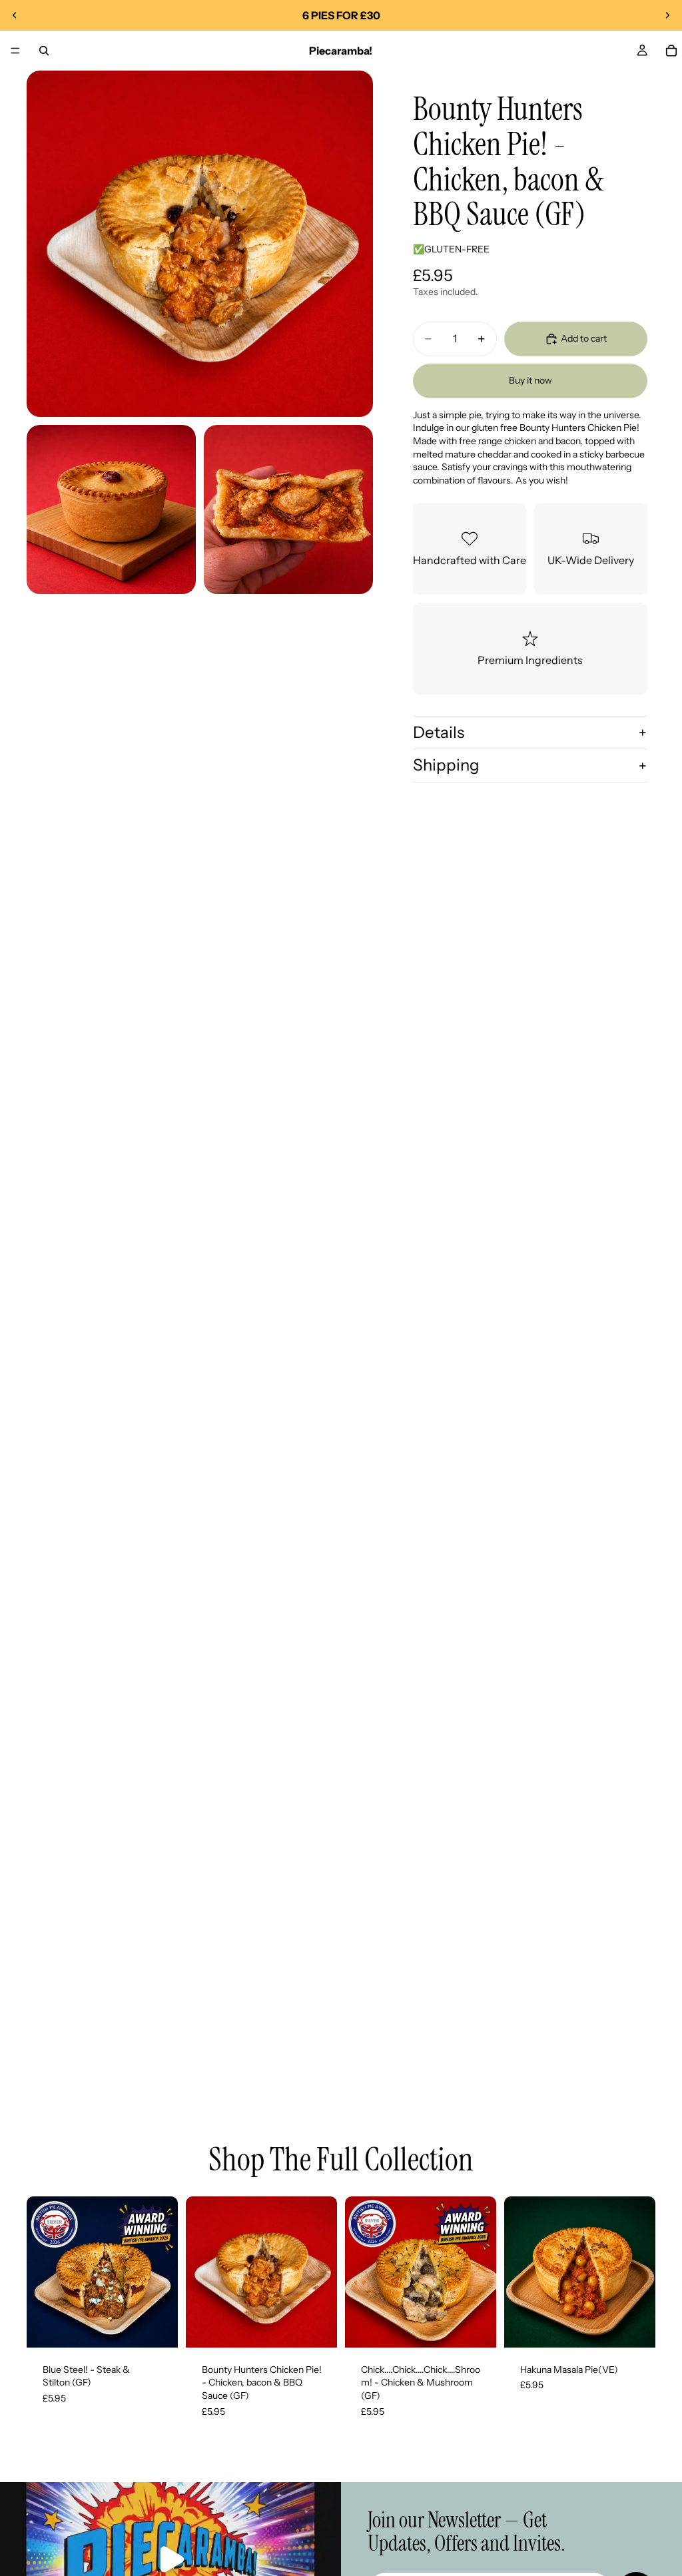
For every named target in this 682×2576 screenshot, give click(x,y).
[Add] (157, 2327)
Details (439, 732)
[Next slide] (667, 15)
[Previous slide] (15, 15)
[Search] (44, 51)
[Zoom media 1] (200, 244)
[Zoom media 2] (111, 509)
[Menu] (15, 51)
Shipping (446, 765)
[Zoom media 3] (288, 509)
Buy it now (530, 380)
